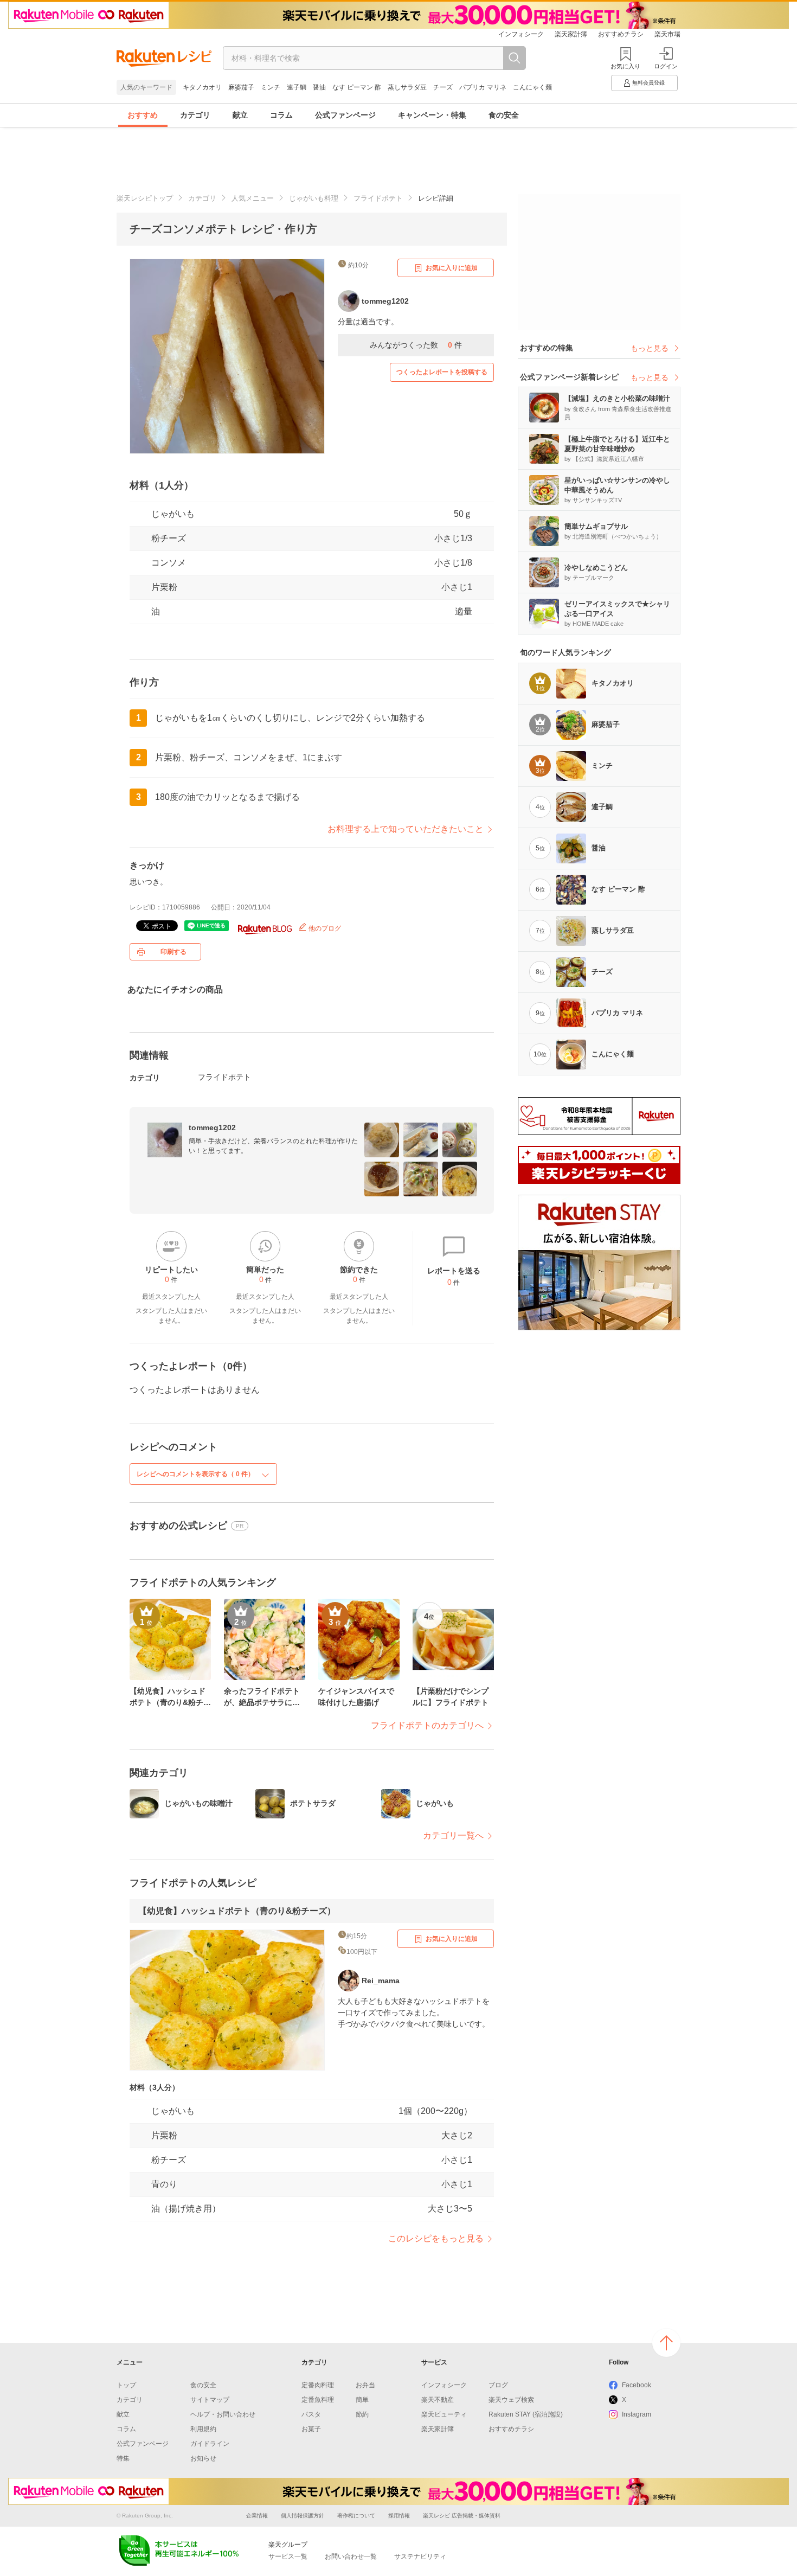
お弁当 (365, 2385)
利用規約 (203, 2429)
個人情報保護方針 (303, 2516)
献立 (240, 115)
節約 (362, 2414)
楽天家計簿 (571, 34)
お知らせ (203, 2458)
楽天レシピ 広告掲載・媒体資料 (462, 2516)
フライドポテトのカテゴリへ (427, 1725)
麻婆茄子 (241, 87)
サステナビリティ (420, 2556)
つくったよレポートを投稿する (442, 372)
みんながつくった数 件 (416, 345)
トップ (126, 2385)
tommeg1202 (212, 1127)
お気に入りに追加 (452, 268)
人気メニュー (253, 198)
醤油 (319, 87)
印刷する (173, 952)
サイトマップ (210, 2400)
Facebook (637, 2385)
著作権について (356, 2516)
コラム (281, 115)
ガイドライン (210, 2444)
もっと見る (650, 348)
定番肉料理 (318, 2385)
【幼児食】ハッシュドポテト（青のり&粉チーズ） (237, 1911)
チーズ (443, 87)
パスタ (311, 2414)
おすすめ (143, 115)
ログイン (666, 66)
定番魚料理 (318, 2400)
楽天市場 (667, 34)
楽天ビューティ (444, 2414)
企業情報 (257, 2516)
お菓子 (311, 2429)
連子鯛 (297, 87)
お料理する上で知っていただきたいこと (406, 829)
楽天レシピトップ (145, 198)
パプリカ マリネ (483, 87)
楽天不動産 (438, 2400)
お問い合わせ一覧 (351, 2556)
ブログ (498, 2385)
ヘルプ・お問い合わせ (223, 2414)
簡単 (362, 2400)
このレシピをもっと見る (436, 2238)
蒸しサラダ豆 (407, 87)
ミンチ (271, 87)
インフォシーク (521, 34)
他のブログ (324, 928)
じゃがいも (173, 514)
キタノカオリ (202, 87)
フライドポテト (378, 198)
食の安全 (504, 115)
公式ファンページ (345, 115)
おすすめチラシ (621, 34)
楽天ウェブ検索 (511, 2400)
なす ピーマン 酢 (357, 87)
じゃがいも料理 (314, 198)
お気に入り (625, 66)
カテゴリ (195, 115)
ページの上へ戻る (666, 2343)
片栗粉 (164, 587)
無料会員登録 (648, 83)
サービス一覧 (288, 2556)
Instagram (637, 2414)
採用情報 (399, 2516)
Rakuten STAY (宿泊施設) (526, 2414)
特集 (123, 2458)
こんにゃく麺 (532, 87)
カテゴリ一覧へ (453, 1835)
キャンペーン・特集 (432, 115)
